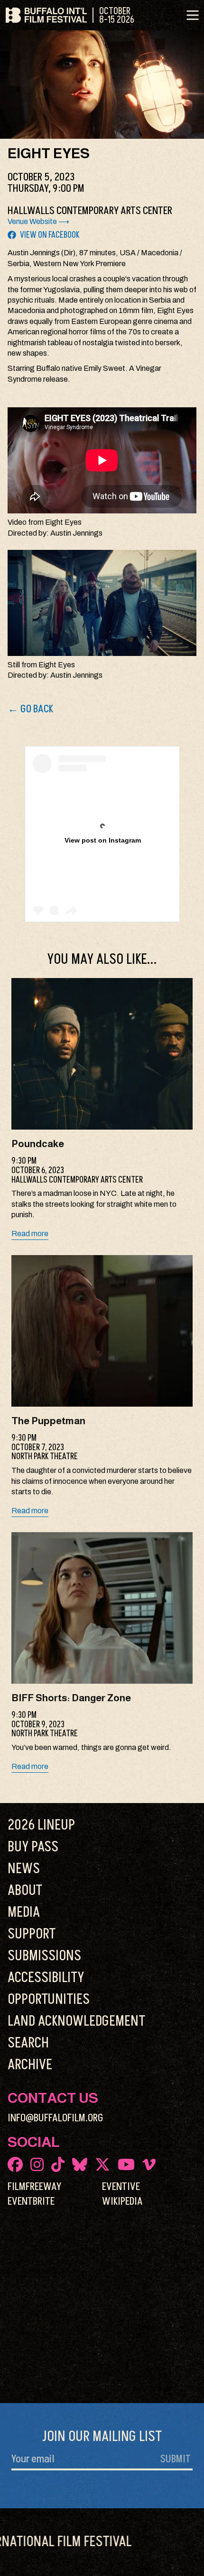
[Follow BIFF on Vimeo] (149, 2164)
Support (32, 1934)
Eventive (121, 2187)
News (24, 1869)
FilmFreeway (34, 2187)
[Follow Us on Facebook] (15, 2164)
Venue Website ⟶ (38, 221)
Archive (30, 2065)
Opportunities (49, 2000)
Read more (30, 1234)
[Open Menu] (193, 15)
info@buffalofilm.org (56, 2118)
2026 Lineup (41, 1825)
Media (24, 1912)
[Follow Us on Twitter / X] (102, 2164)
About (25, 1891)
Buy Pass (33, 1847)
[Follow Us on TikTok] (58, 2164)
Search (28, 2043)
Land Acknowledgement (76, 2021)
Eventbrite (31, 2201)
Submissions (44, 1956)
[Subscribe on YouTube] (126, 2164)
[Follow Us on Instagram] (37, 2164)
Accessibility (46, 1978)
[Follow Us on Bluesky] (80, 2164)
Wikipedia (122, 2201)
